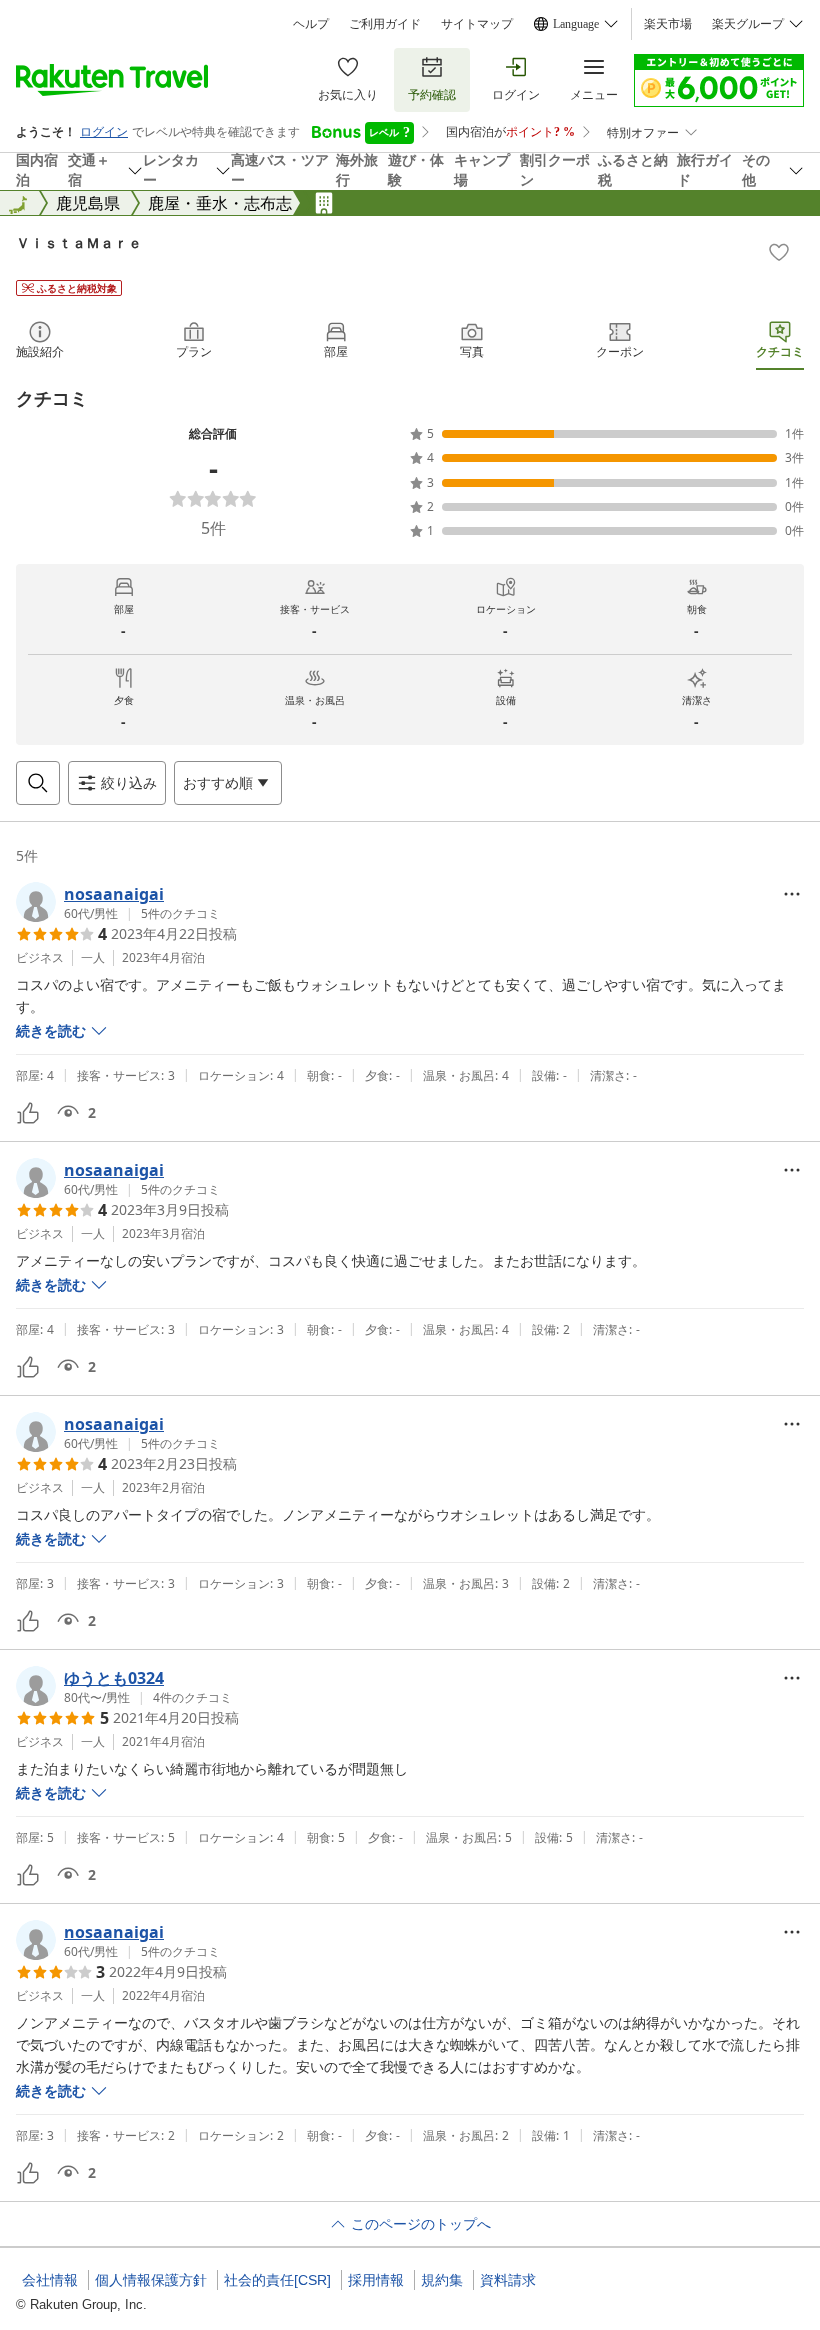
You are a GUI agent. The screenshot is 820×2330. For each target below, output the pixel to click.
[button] (118, 902)
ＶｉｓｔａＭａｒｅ (79, 242)
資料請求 (508, 2280)
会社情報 (50, 2280)
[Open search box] (38, 783)
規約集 (442, 2280)
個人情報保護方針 (151, 2280)
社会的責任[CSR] (277, 2280)
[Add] (779, 252)
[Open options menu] (792, 894)
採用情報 (376, 2280)
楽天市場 (668, 24)
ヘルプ (311, 24)
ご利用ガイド (385, 24)
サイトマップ (477, 24)
